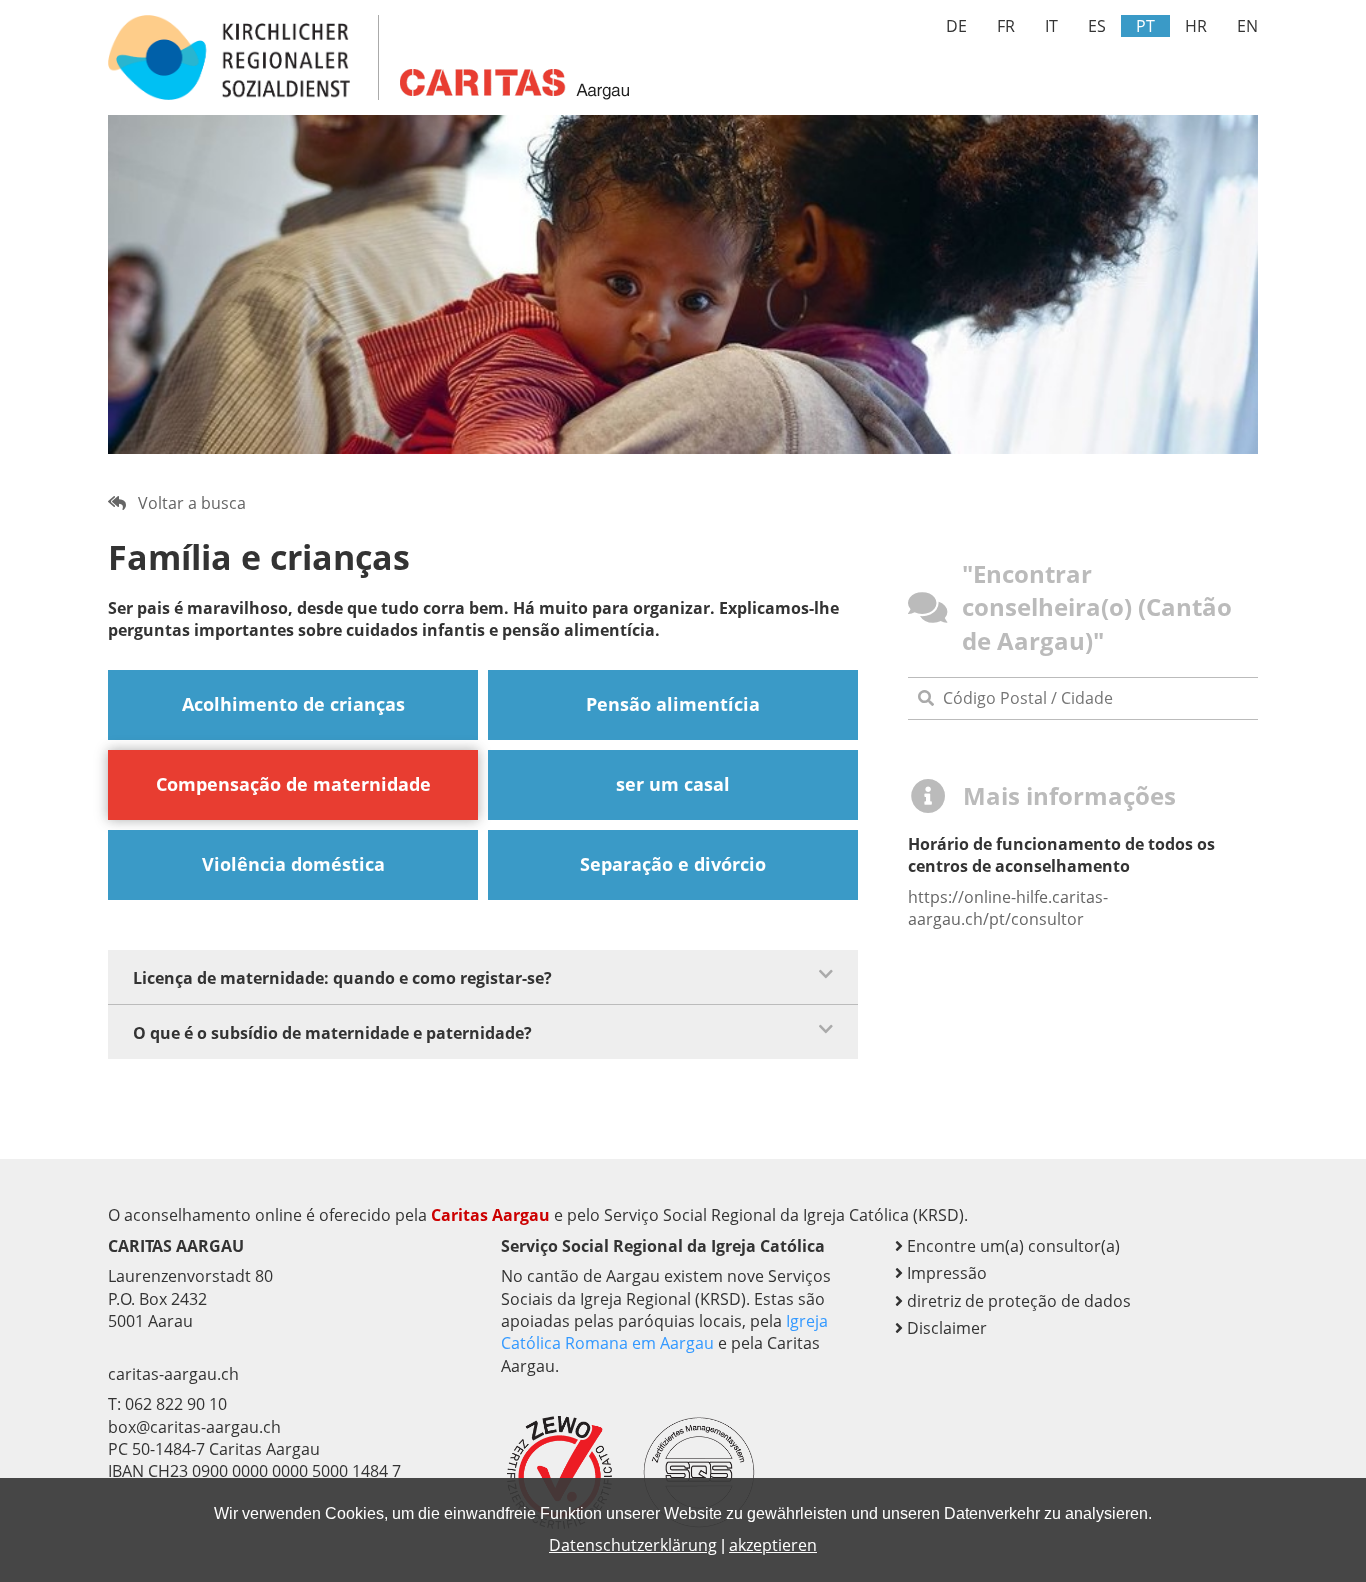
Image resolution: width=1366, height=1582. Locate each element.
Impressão (945, 1273)
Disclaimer (945, 1328)
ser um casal (673, 784)
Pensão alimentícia (673, 704)
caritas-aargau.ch (173, 1374)
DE (956, 26)
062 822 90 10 (176, 1404)
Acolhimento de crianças (293, 704)
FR (1006, 26)
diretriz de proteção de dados (1017, 1301)
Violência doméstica (293, 864)
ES (1097, 26)
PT (1145, 26)
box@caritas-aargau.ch (194, 1427)
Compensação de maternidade (293, 784)
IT (1051, 26)
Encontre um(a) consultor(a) (1011, 1246)
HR (1196, 26)
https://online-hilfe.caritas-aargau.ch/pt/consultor (1008, 908)
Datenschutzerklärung (633, 1545)
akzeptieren (773, 1545)
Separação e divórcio (673, 864)
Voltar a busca (186, 503)
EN (1247, 26)
